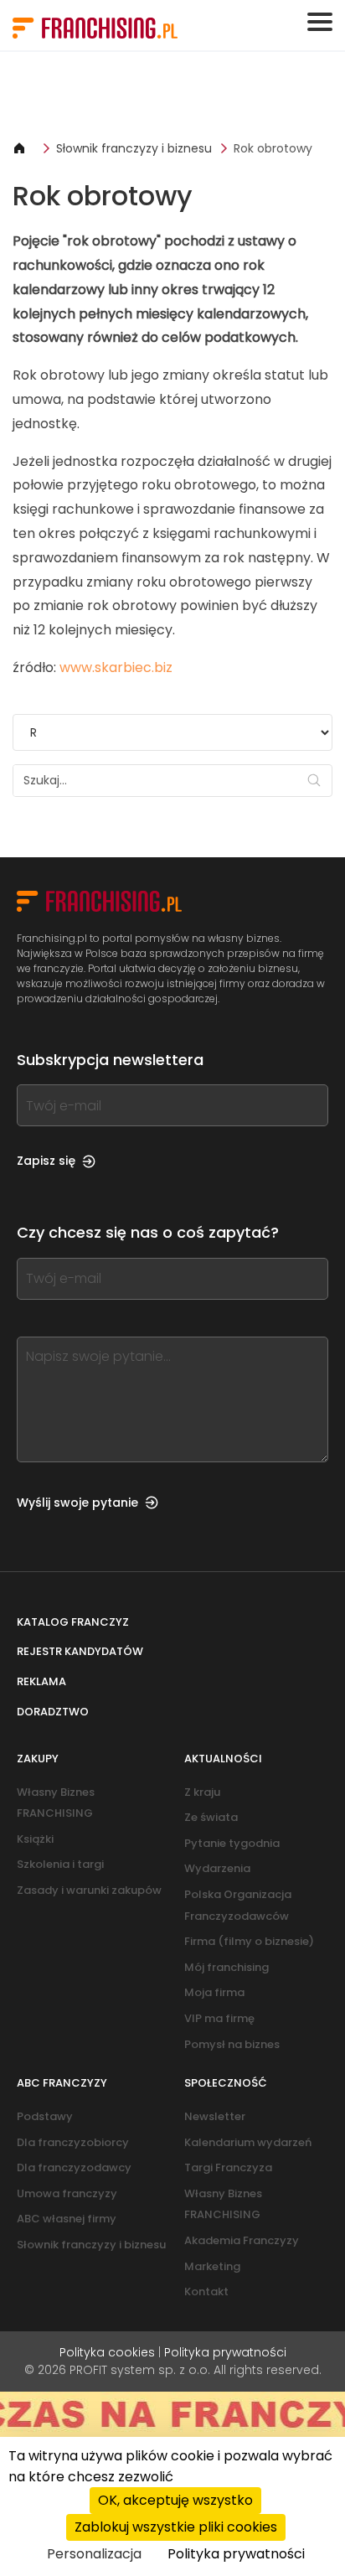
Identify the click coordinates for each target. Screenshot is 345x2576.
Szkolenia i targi (60, 1864)
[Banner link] (172, 96)
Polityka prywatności (225, 2352)
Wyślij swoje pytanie (77, 1503)
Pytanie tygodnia (232, 1843)
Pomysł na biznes (232, 2044)
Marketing (212, 2266)
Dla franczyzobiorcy (73, 2142)
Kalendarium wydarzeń (248, 2142)
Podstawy (45, 2116)
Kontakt (206, 2292)
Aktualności (223, 1759)
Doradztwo (53, 1712)
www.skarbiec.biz (116, 667)
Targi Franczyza (228, 2167)
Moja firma (214, 1992)
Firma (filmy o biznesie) (249, 1941)
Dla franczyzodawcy (74, 2167)
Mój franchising (227, 1967)
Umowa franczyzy (67, 2193)
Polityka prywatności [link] (236, 2554)
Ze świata (211, 1817)
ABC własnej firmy (67, 2219)
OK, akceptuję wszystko (175, 2500)
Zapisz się (46, 1161)
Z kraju (202, 1792)
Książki (35, 1839)
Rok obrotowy (273, 148)
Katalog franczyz (73, 1622)
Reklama (41, 1681)
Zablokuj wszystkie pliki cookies (176, 2527)
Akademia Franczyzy (242, 2240)
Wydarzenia (217, 1868)
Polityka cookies (107, 2352)
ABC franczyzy (62, 2083)
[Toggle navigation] (320, 22)
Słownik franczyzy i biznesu (134, 148)
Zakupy (38, 1759)
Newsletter (215, 2116)
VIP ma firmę (219, 2018)
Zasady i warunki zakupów (89, 1890)
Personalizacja (94, 2554)
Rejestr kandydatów (80, 1651)
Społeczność (226, 2083)
